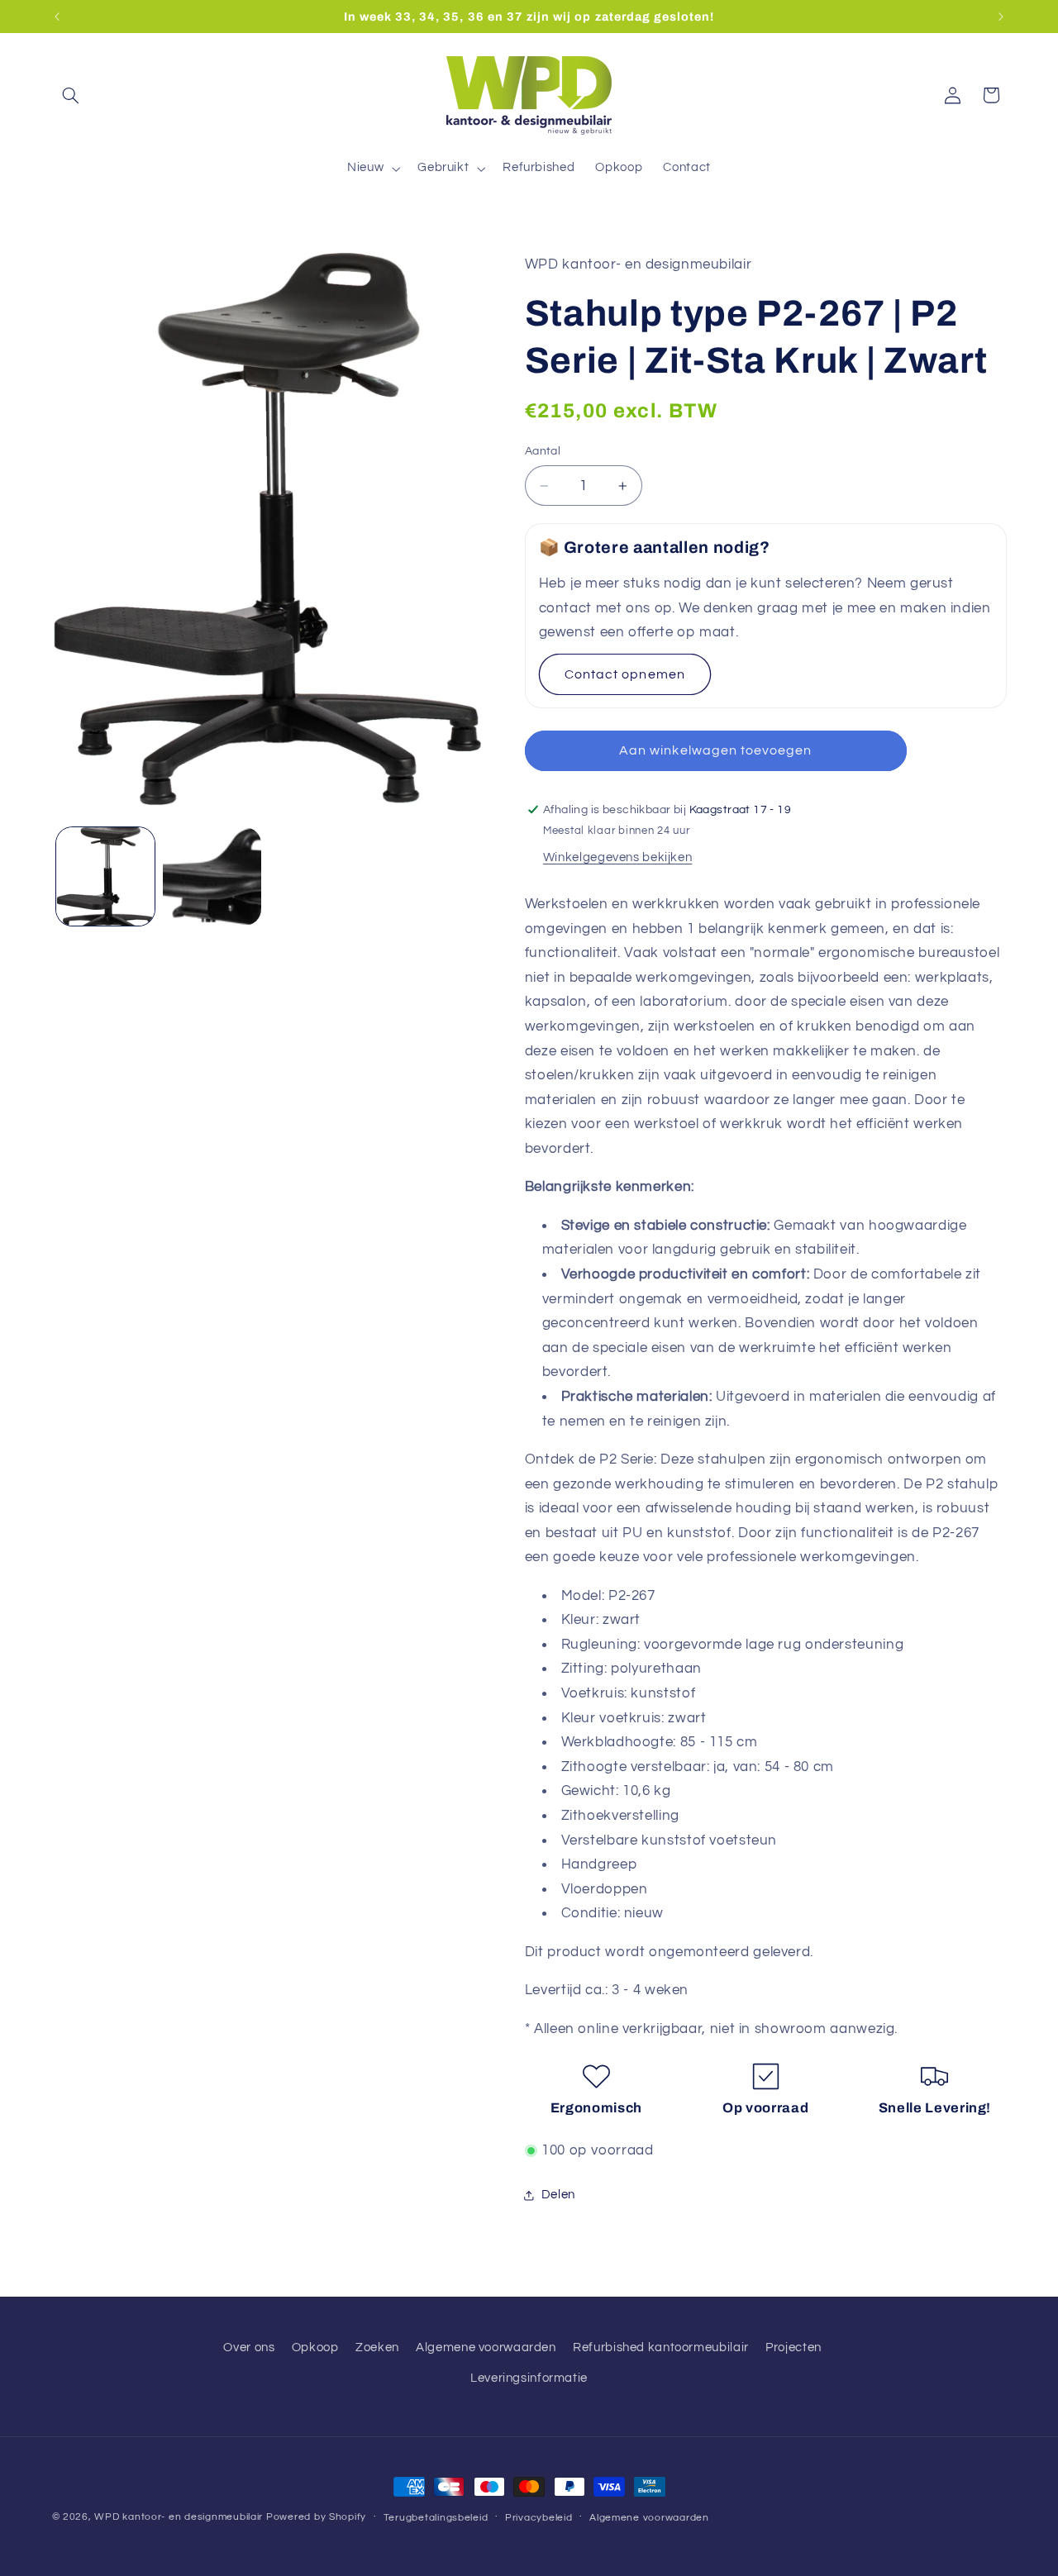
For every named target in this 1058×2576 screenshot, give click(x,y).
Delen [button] (558, 2195)
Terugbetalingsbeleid (436, 2518)
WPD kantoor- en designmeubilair (179, 2517)
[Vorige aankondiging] (57, 17)
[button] (71, 95)
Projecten (793, 2347)
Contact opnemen (625, 674)
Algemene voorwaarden (486, 2347)
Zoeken (377, 2347)
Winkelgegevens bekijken (618, 857)
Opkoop (315, 2347)
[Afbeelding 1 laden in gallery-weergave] (105, 876)
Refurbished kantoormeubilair (661, 2347)
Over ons (249, 2347)
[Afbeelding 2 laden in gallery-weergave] (212, 876)
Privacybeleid (539, 2518)
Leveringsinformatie (529, 2378)
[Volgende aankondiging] (1001, 17)
